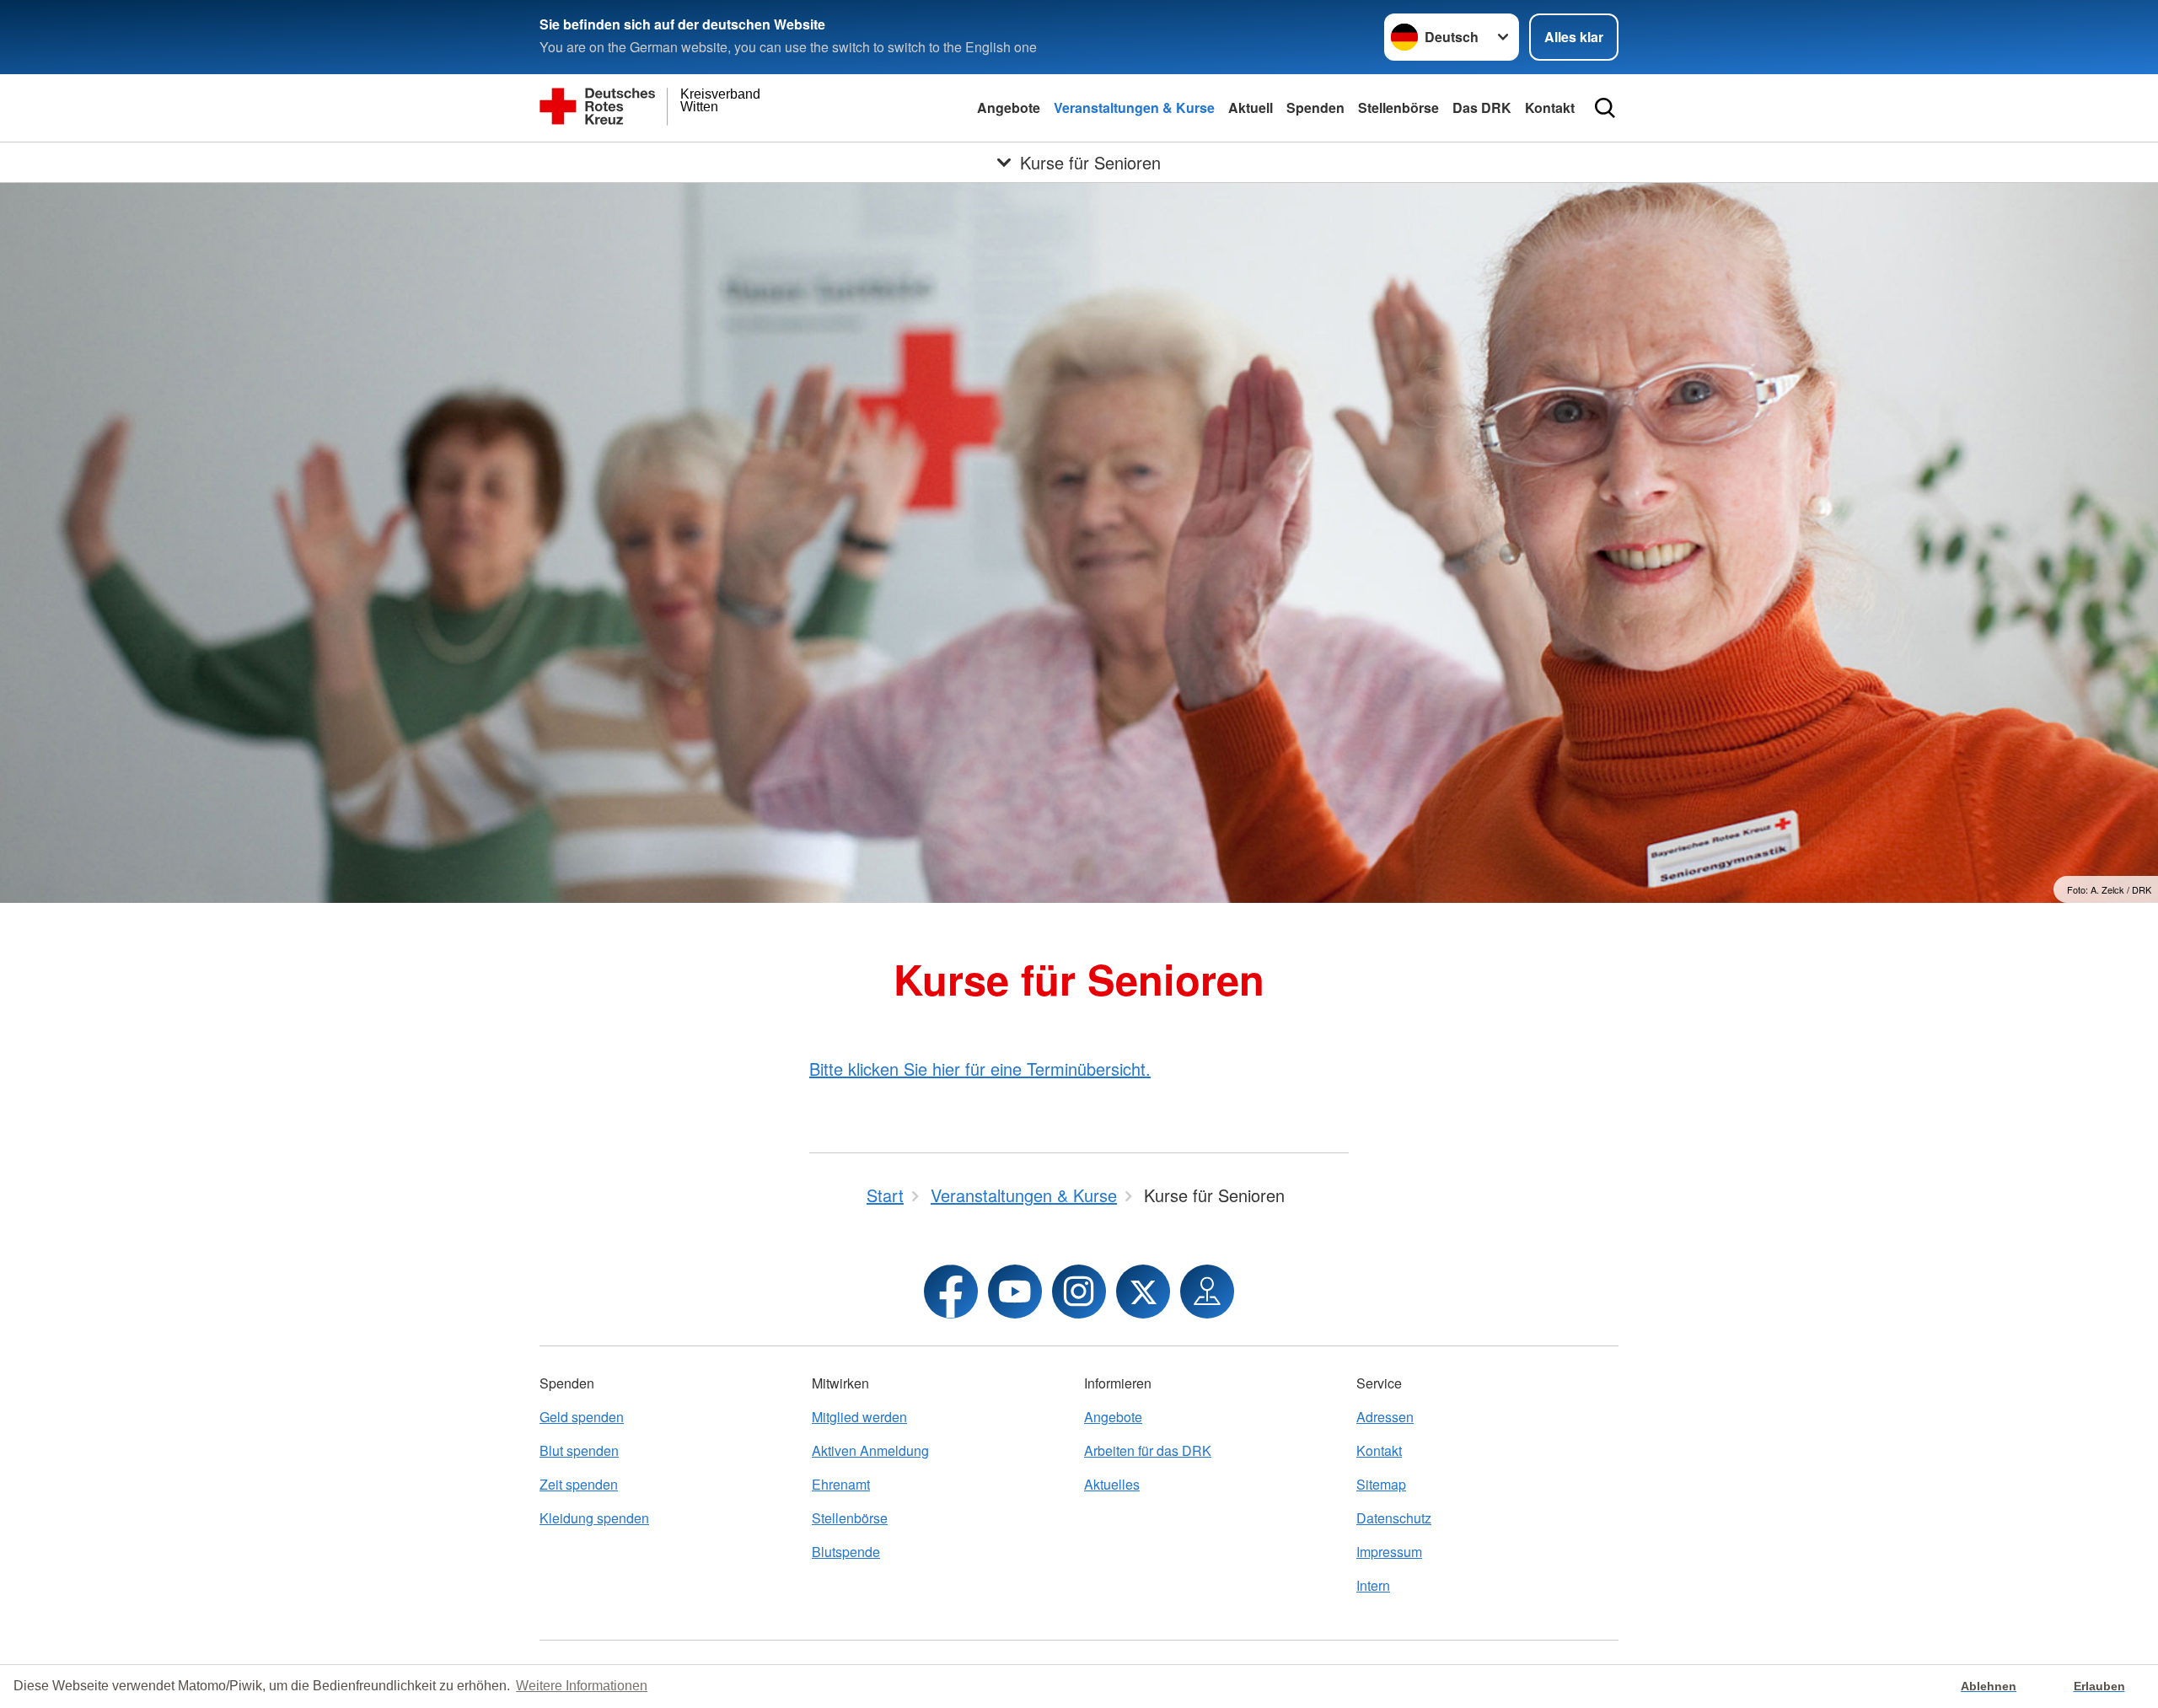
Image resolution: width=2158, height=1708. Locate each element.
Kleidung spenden (594, 1518)
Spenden (1315, 107)
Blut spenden (579, 1450)
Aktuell (1251, 107)
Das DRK (1482, 107)
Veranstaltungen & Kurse (1134, 107)
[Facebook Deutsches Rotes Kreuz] (951, 1292)
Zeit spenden (579, 1484)
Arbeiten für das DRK (1148, 1450)
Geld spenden (582, 1417)
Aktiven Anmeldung (870, 1450)
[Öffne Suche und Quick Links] (1605, 108)
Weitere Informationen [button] (582, 1686)
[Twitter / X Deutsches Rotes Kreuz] (1143, 1292)
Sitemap (1381, 1484)
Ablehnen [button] (1989, 1686)
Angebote (1009, 107)
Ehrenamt (841, 1484)
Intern (1373, 1585)
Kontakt (1550, 107)
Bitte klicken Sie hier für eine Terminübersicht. (980, 1069)
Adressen (1385, 1417)
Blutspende (846, 1552)
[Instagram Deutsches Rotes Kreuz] (1079, 1292)
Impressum (1389, 1552)
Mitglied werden (859, 1417)
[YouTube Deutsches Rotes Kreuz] (1015, 1292)
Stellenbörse (1398, 107)
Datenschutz (1394, 1518)
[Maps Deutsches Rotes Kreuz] (1207, 1292)
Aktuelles (1112, 1484)
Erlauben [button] (2099, 1686)
